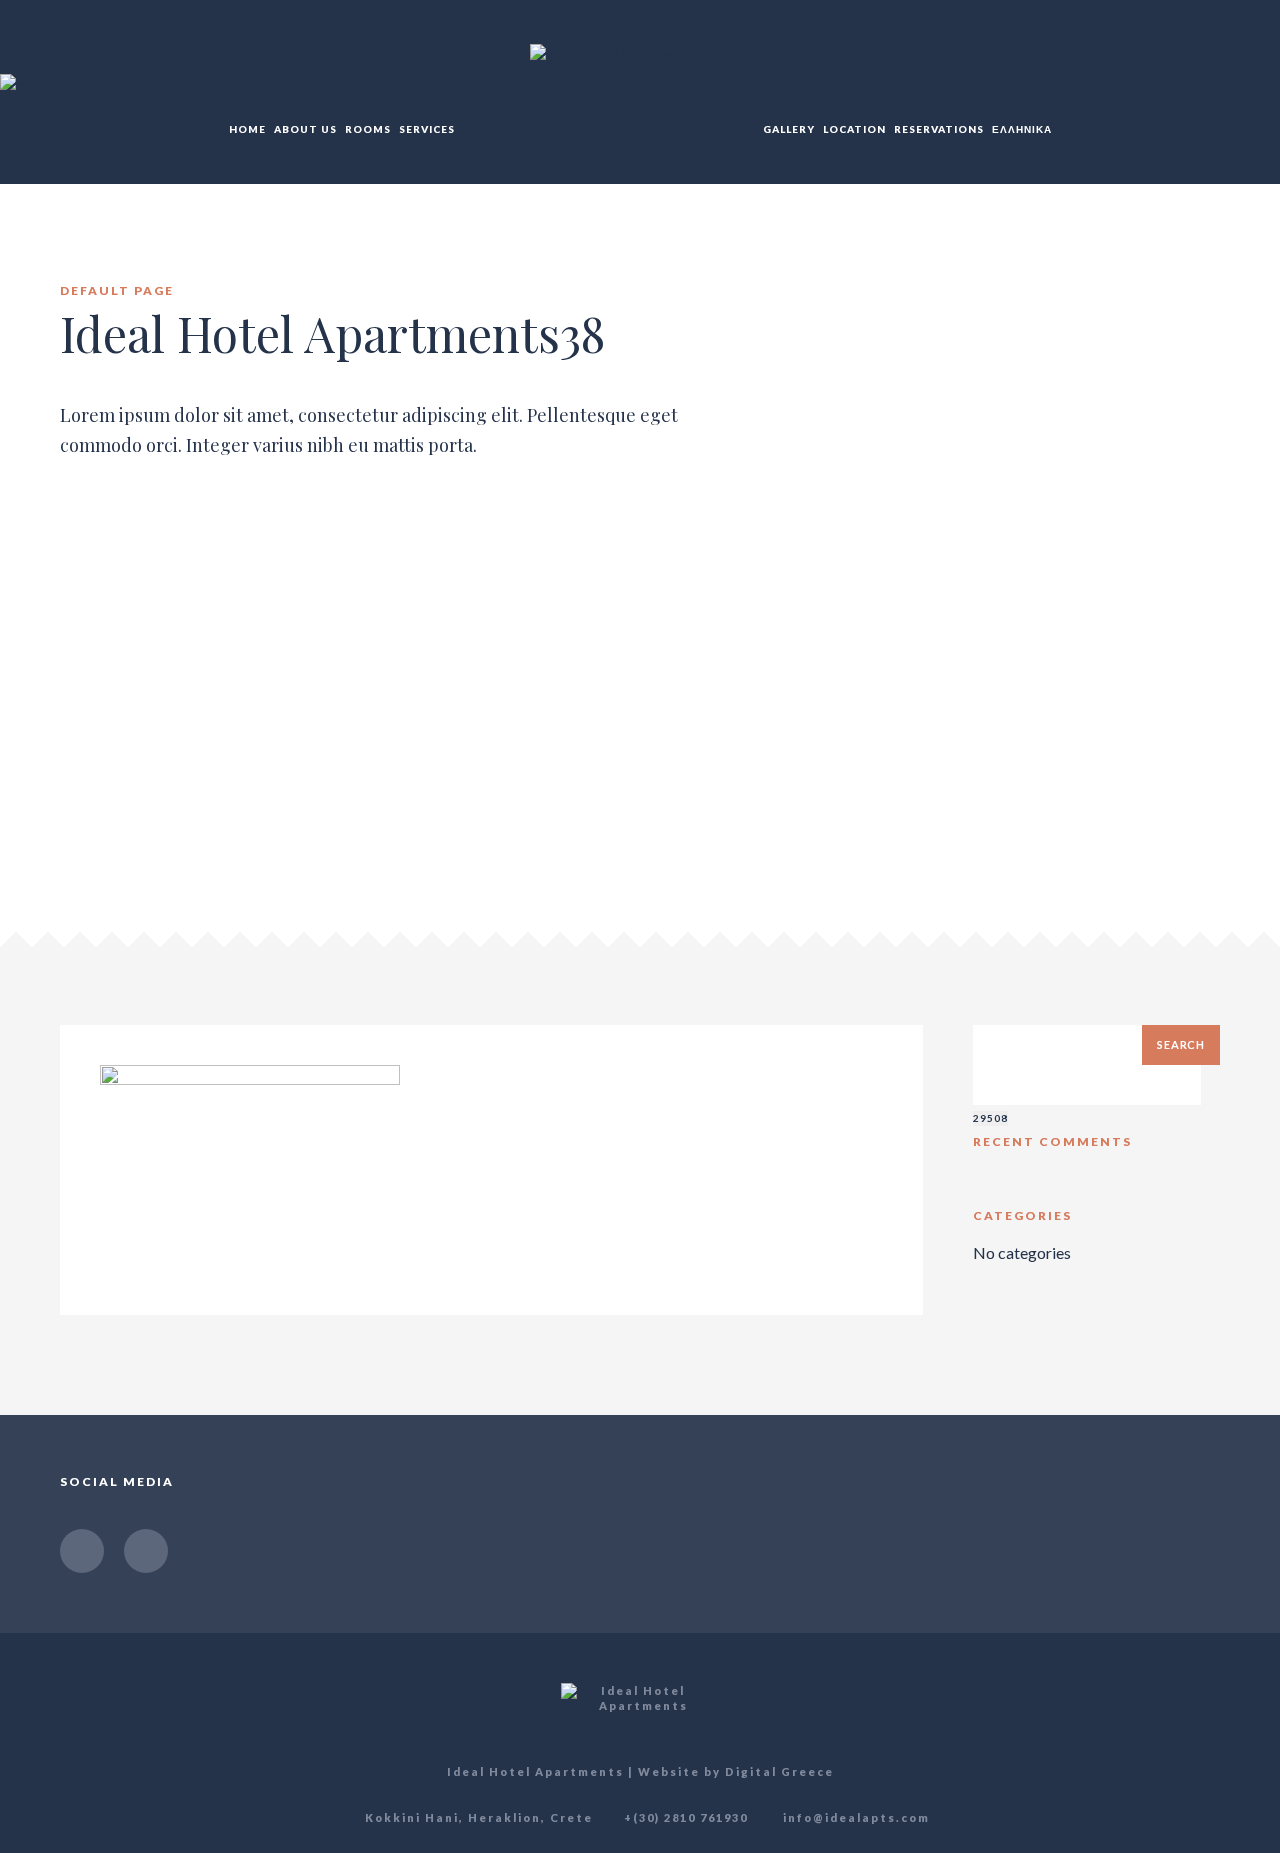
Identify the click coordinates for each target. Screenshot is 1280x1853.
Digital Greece (779, 1771)
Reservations (939, 129)
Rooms (368, 129)
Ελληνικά (1022, 129)
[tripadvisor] (146, 1551)
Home (247, 129)
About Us (305, 129)
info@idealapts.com (854, 1817)
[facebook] (82, 1551)
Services (427, 129)
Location (854, 129)
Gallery (789, 129)
